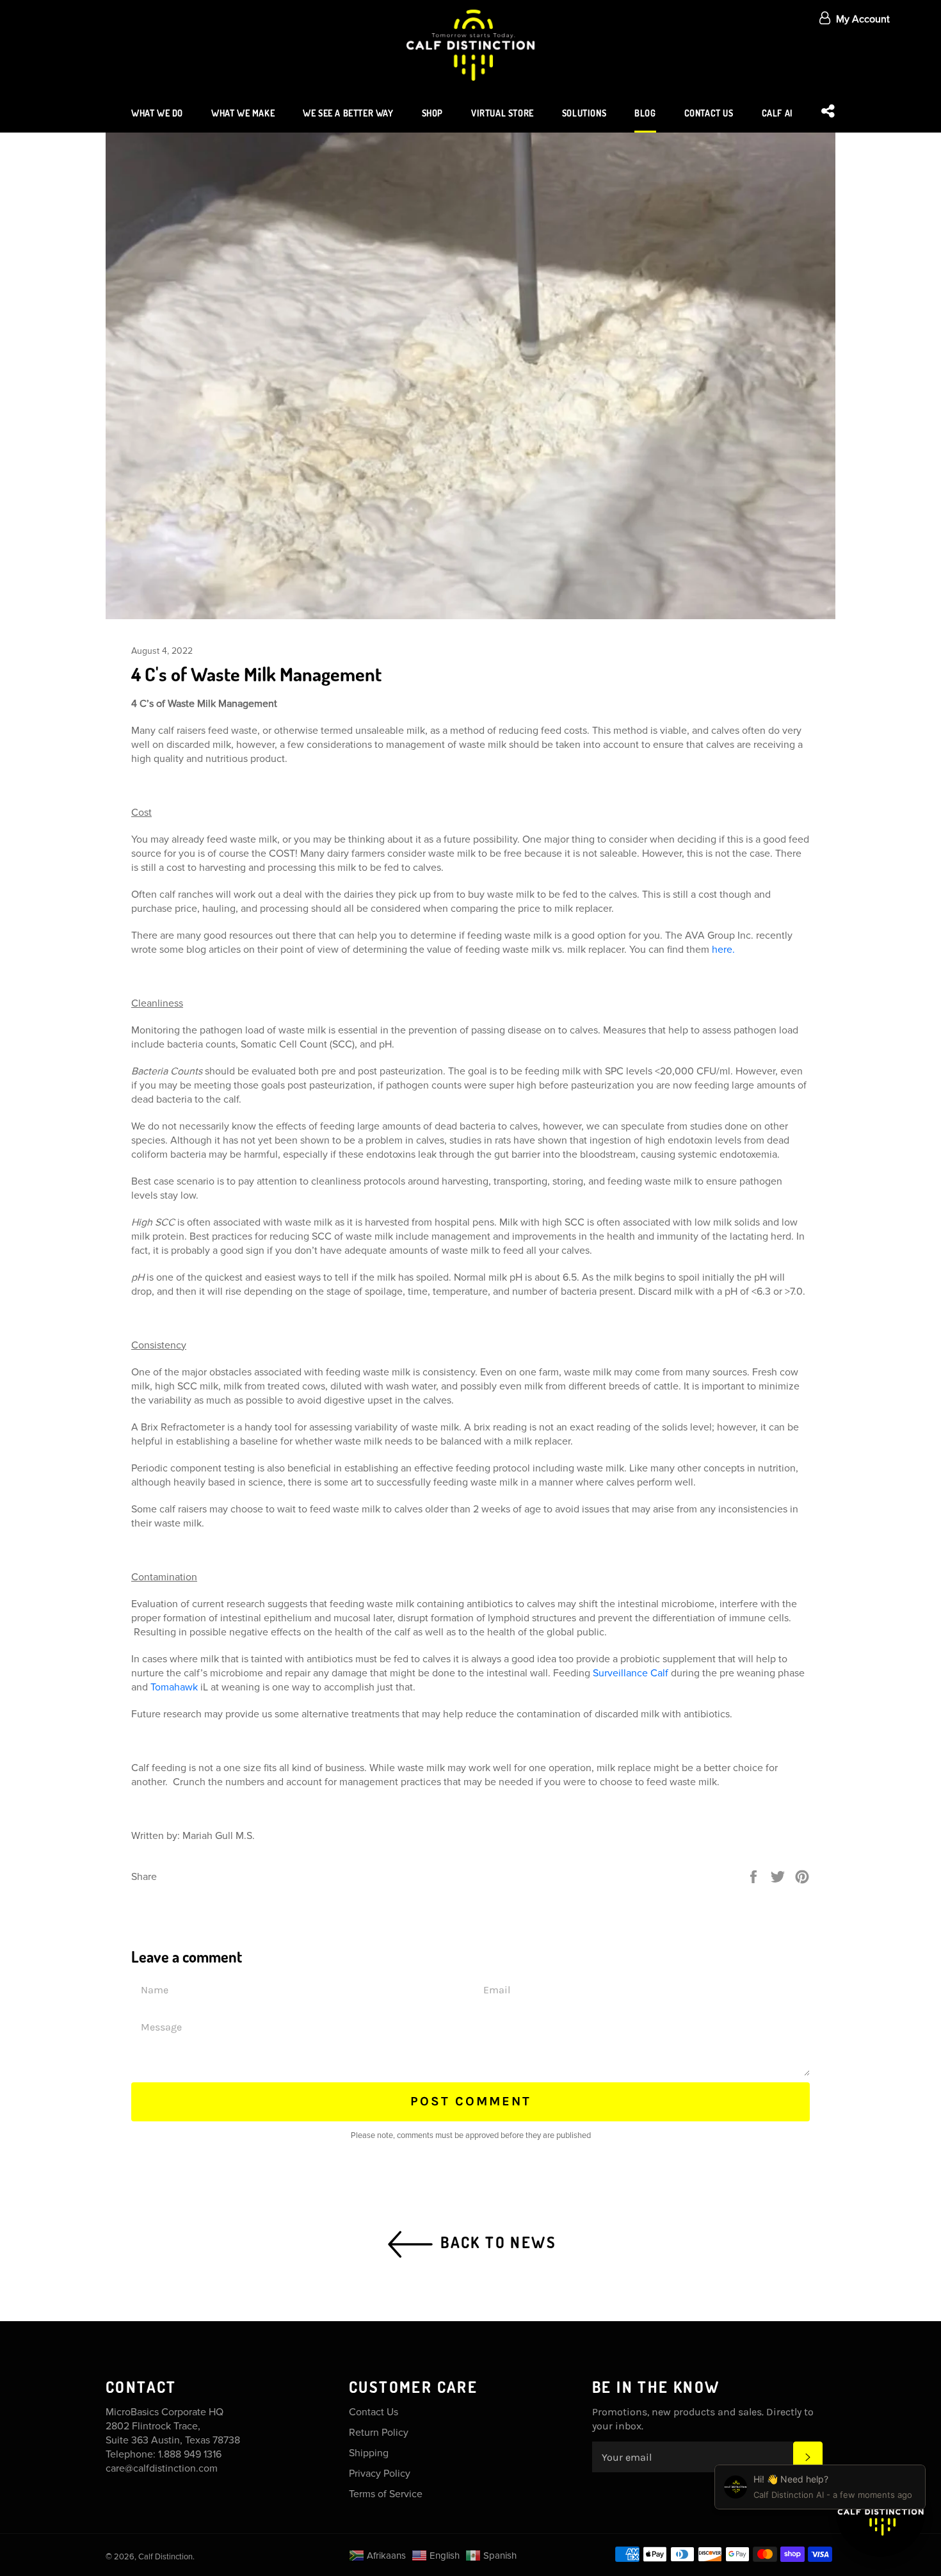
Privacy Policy (380, 2474)
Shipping (369, 2453)
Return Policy (379, 2433)
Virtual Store (503, 113)
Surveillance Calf (631, 1673)
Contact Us (709, 113)
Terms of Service (386, 2494)
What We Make (243, 113)
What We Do (157, 113)
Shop (432, 113)
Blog (645, 113)
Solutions (584, 113)
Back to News (496, 2241)
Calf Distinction (165, 2557)
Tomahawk (175, 1687)
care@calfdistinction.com (162, 2468)
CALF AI (777, 113)
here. (723, 950)
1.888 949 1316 (190, 2454)
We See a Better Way (348, 113)
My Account (863, 19)
